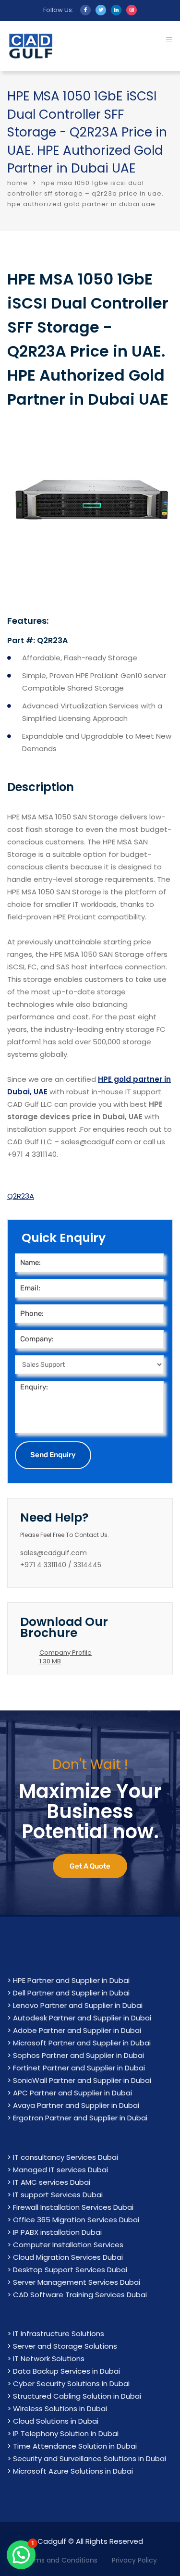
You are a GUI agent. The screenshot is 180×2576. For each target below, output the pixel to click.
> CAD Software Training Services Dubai (77, 2295)
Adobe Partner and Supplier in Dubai (77, 2030)
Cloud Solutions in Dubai (56, 2421)
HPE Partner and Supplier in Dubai (71, 1980)
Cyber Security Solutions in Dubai (71, 2384)
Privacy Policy (134, 2560)
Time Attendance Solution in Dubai (75, 2446)
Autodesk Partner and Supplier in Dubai (82, 2018)
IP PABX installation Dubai (57, 2232)
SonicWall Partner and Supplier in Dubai (82, 2080)
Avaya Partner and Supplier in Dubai (76, 2105)
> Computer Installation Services (65, 2245)
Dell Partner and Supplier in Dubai (71, 1993)
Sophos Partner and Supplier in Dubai (78, 2055)
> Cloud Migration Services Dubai (65, 2257)
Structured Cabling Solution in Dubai (77, 2396)
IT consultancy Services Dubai (66, 2157)
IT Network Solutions (49, 2359)
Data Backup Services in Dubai (66, 2371)
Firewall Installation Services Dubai (73, 2207)
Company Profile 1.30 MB (66, 1657)
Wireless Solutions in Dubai (60, 2409)
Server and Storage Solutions (65, 2346)
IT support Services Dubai (58, 2195)
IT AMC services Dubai (52, 2182)
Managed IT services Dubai (60, 2170)
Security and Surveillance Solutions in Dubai (90, 2458)
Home (18, 183)
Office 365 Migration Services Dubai (76, 2220)
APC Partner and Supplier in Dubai (72, 2093)
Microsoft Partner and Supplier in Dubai (82, 2043)
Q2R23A (21, 1196)
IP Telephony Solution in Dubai (66, 2434)
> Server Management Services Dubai (74, 2282)
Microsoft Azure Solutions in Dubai (73, 2471)
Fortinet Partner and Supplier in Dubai (79, 2068)
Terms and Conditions (60, 2560)
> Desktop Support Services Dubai (67, 2270)
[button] (21, 2555)
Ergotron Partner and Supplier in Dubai (80, 2118)
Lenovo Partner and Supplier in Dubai (78, 2005)
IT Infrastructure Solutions (59, 2334)
